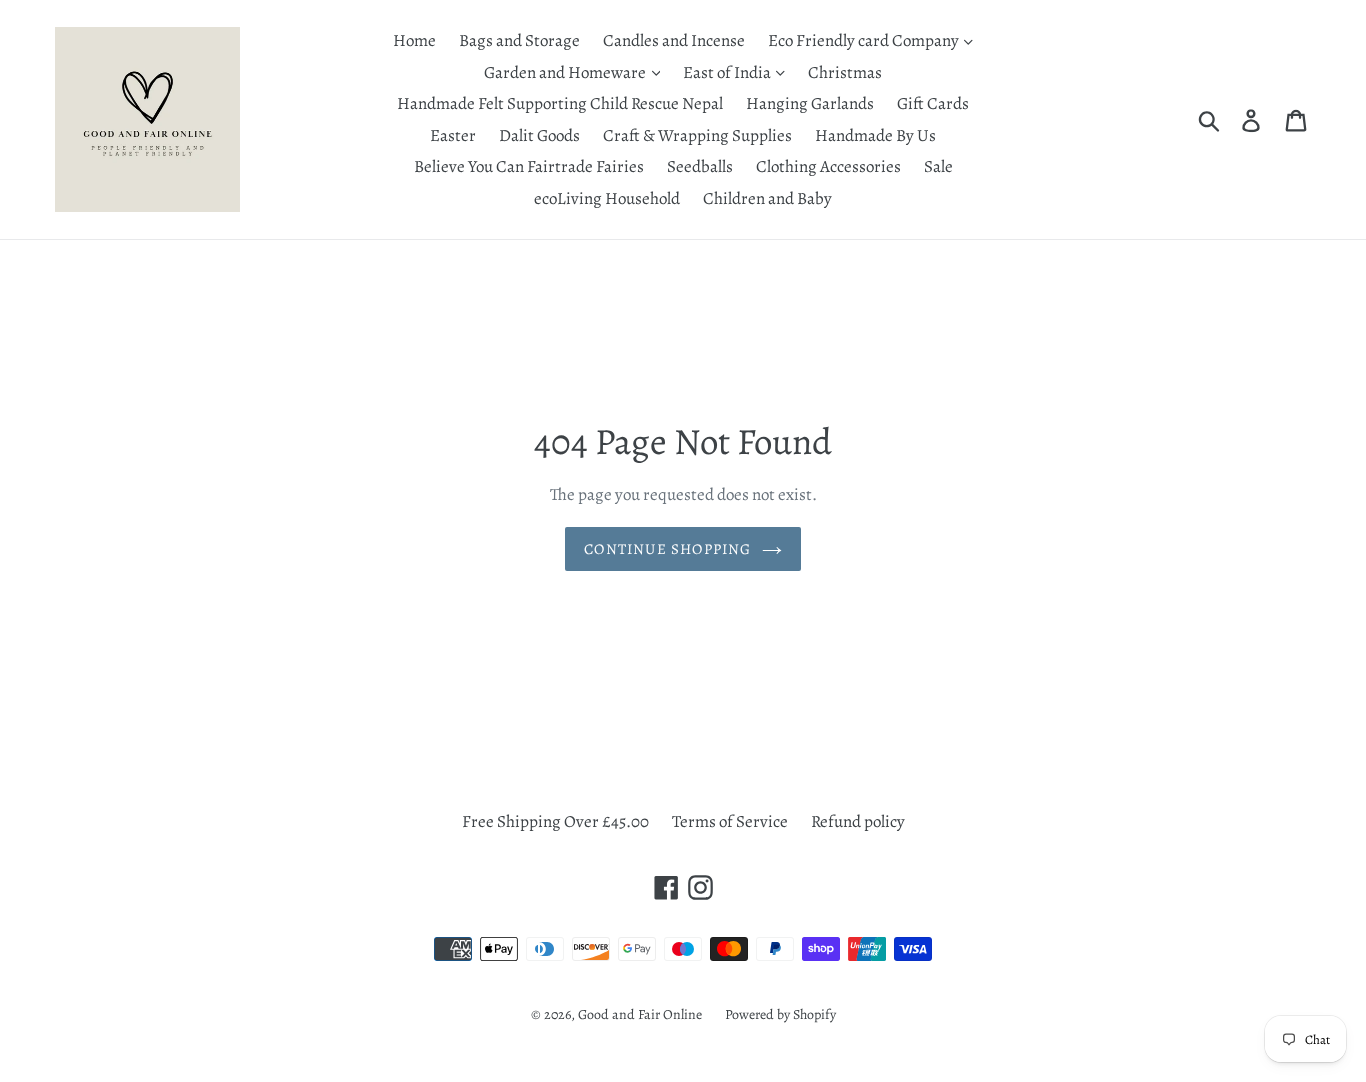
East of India (728, 72)
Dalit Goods (539, 135)
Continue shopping (667, 549)
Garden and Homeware (566, 72)
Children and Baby (767, 198)
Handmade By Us (875, 135)
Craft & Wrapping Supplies (697, 135)
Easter (453, 135)
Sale (938, 166)
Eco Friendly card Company (865, 40)
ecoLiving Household (607, 198)
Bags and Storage (519, 40)
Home (414, 40)
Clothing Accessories (828, 166)
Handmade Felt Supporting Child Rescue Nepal (560, 103)
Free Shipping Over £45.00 (555, 821)
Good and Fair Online (640, 1014)
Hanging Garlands (810, 103)
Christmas (845, 72)
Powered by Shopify (780, 1014)
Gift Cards (933, 103)
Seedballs (700, 166)
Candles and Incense (674, 40)
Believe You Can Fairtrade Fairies (529, 166)
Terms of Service (730, 821)
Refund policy (858, 821)
